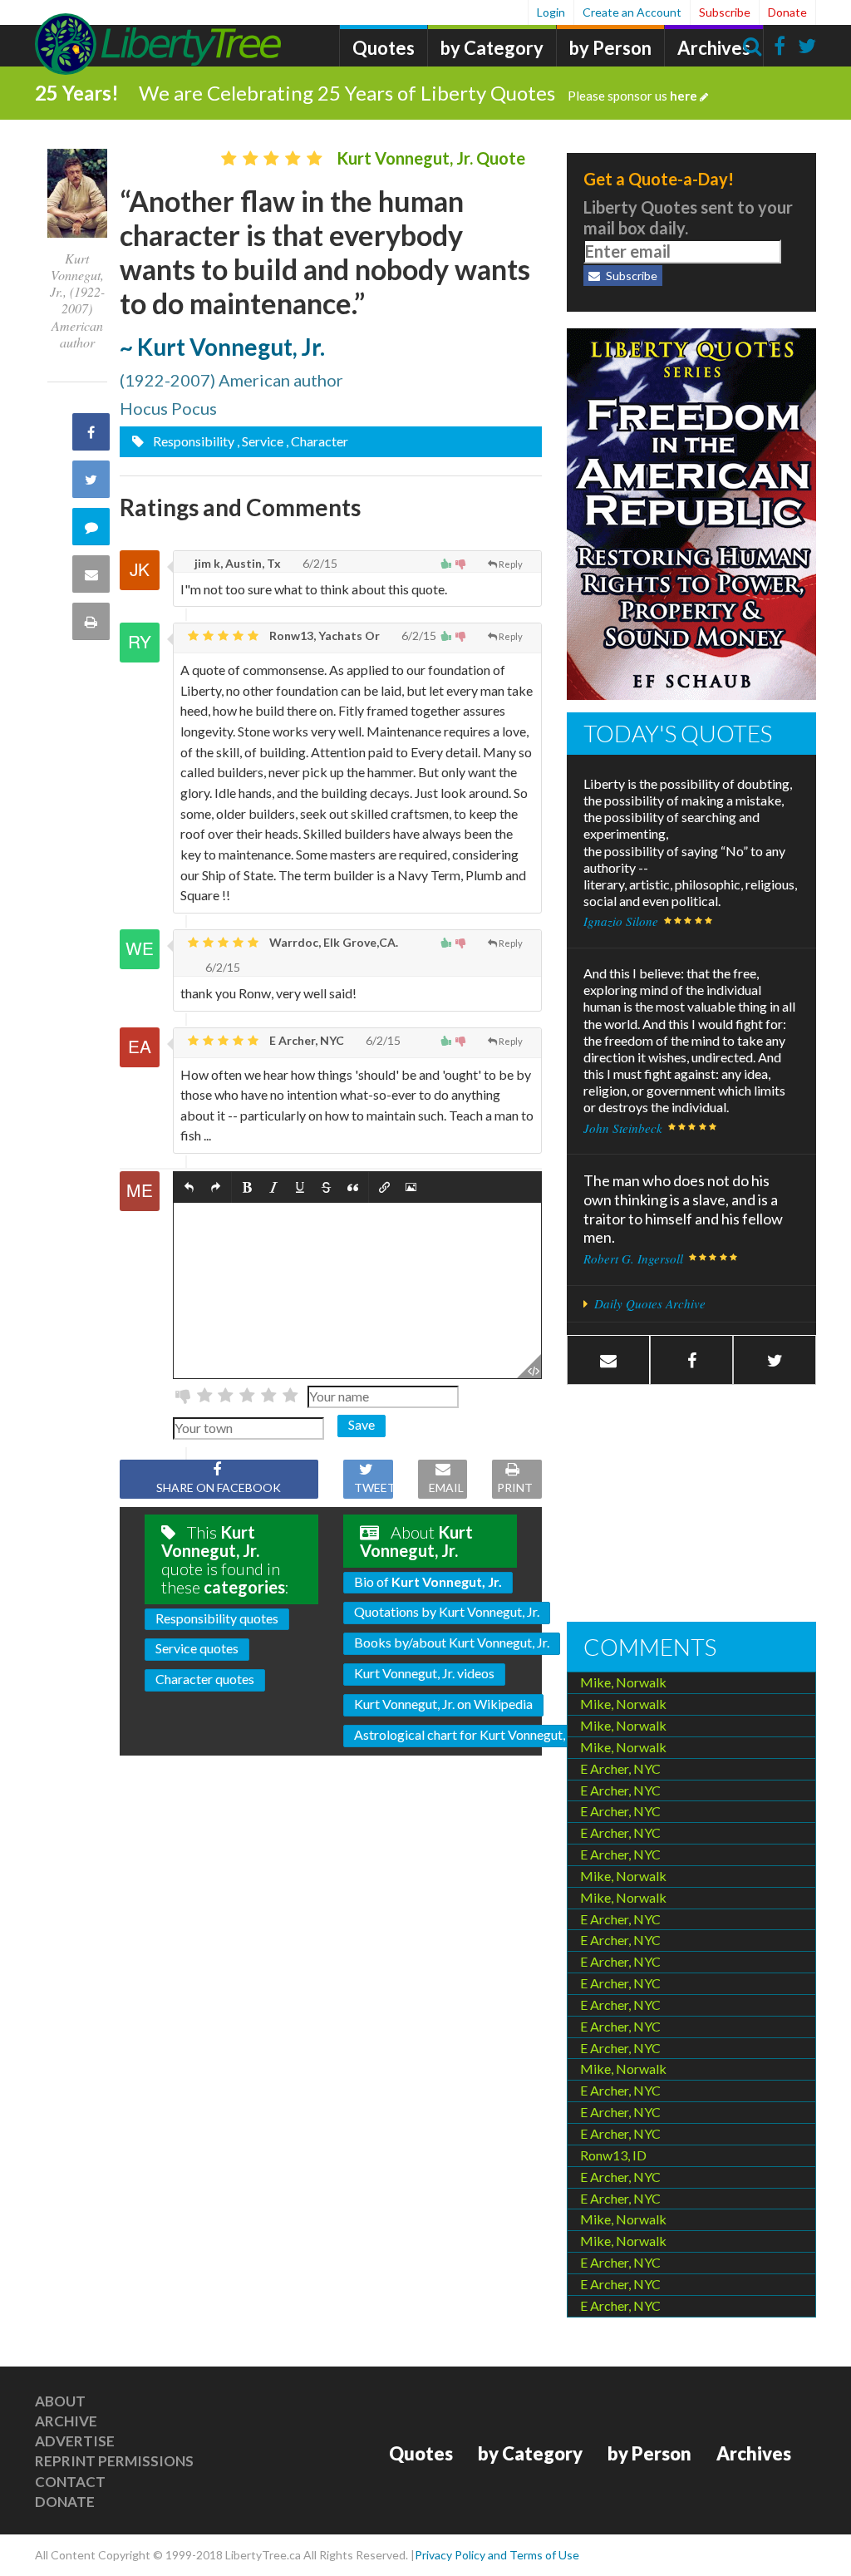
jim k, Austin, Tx (236, 563)
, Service (260, 441)
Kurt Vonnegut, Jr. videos (424, 1673)
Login (551, 12)
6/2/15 (319, 563)
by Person (610, 48)
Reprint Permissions (114, 2461)
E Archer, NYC (305, 1040)
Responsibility (192, 441)
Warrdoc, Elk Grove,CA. (332, 942)
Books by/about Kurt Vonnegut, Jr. (452, 1642)
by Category (492, 48)
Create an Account (632, 12)
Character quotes (205, 1679)
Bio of (428, 1581)
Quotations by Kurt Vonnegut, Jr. (447, 1611)
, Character (317, 441)
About (60, 2401)
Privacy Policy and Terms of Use (497, 2555)
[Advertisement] (691, 1505)
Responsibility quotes (217, 1618)
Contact (70, 2482)
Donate (787, 12)
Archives (714, 48)
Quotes (384, 48)
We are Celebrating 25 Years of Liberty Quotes (418, 93)
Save (362, 1424)
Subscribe (725, 12)
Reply (511, 564)
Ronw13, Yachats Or (323, 635)
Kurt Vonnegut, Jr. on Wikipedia (443, 1704)
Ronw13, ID (613, 2155)
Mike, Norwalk (623, 1682)
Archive (66, 2421)
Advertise (75, 2441)
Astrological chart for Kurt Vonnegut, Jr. (467, 1734)
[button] (189, 1187)
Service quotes (197, 1648)
